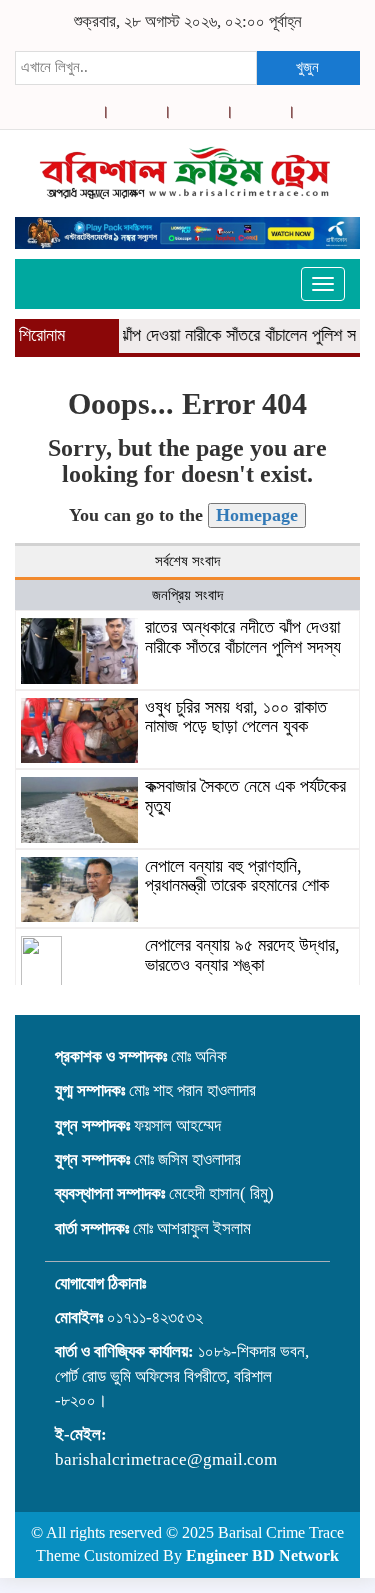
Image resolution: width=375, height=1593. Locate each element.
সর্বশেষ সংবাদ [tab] (187, 561)
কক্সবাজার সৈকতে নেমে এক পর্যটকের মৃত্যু (245, 796)
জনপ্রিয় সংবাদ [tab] (187, 595)
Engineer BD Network (262, 1555)
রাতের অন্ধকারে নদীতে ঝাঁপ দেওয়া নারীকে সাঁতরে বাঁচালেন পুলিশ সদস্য (243, 637)
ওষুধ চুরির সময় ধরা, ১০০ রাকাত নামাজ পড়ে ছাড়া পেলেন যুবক (236, 717)
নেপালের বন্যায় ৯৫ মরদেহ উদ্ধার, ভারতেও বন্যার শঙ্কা (242, 955)
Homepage (257, 515)
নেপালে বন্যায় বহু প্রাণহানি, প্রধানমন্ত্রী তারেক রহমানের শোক (237, 876)
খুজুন (307, 67)
